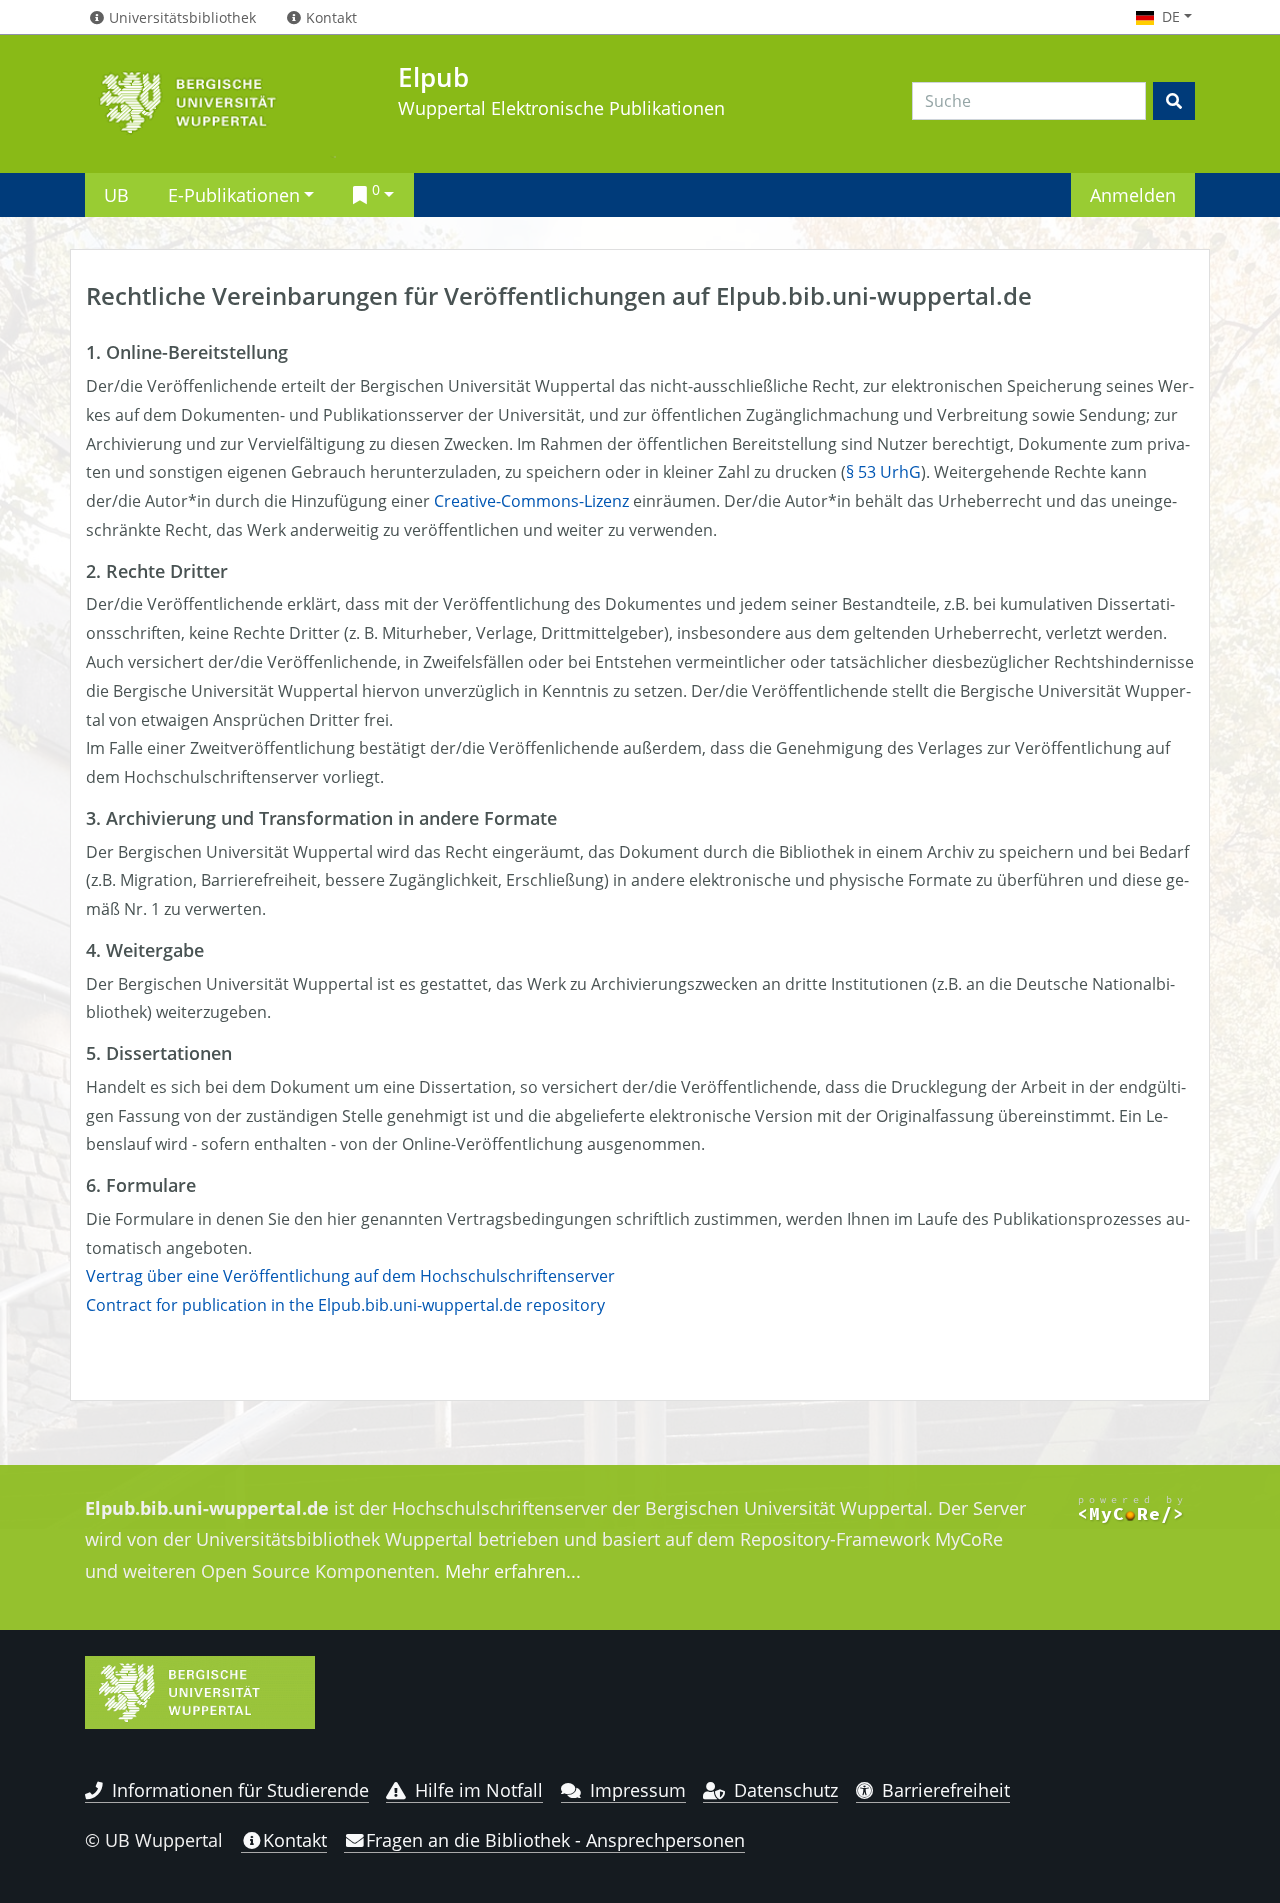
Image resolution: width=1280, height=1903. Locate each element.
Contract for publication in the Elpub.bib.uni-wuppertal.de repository (345, 1305)
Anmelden (1133, 194)
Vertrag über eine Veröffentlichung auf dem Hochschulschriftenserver (350, 1276)
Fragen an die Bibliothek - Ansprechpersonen (555, 1840)
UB (116, 194)
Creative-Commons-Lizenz (531, 501)
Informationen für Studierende (240, 1790)
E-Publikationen (234, 194)
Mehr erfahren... (513, 1571)
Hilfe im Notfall (479, 1790)
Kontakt (295, 1840)
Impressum (638, 1790)
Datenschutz (786, 1790)
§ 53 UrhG (883, 472)
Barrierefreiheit (946, 1790)
